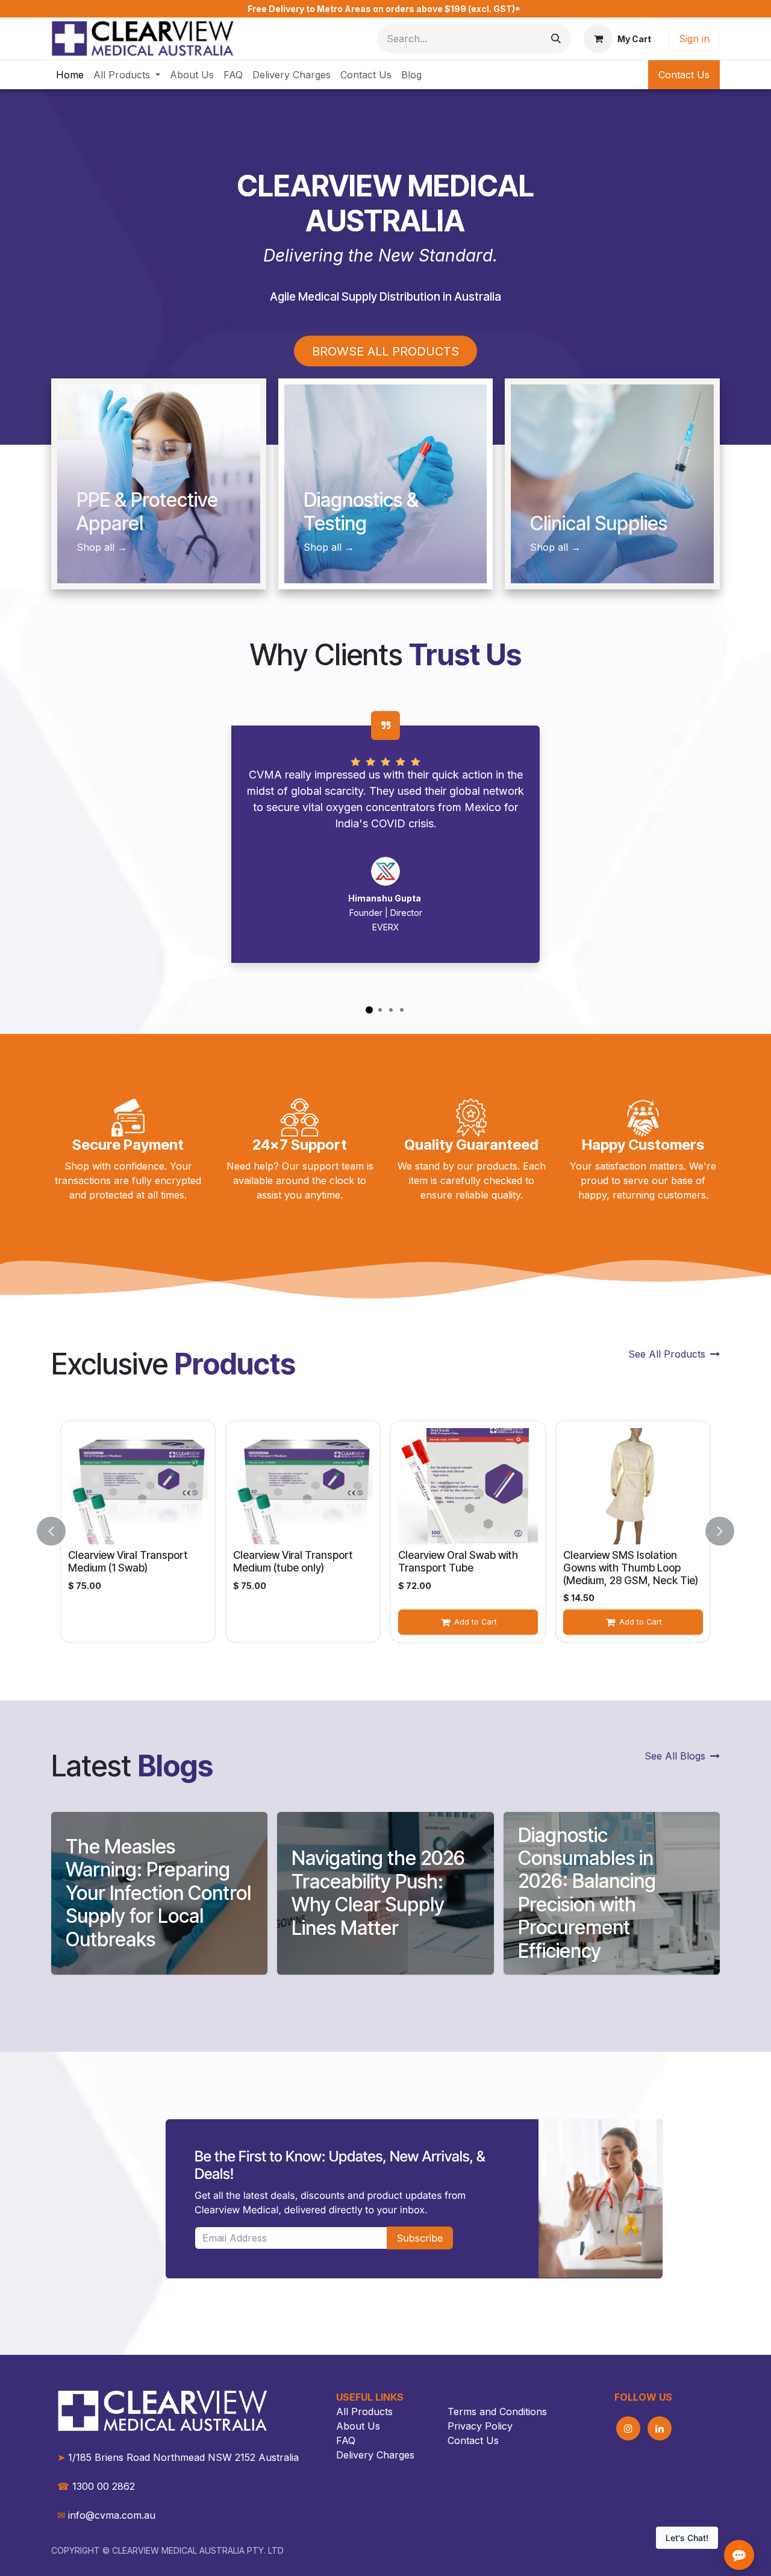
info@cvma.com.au (112, 2515)
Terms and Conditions (497, 2411)
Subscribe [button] (420, 2237)
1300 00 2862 (96, 2486)
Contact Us (684, 75)
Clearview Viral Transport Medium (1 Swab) (128, 1561)
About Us (358, 2426)
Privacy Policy (480, 2426)
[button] (58, 1531)
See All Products (667, 1354)
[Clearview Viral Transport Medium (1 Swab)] (138, 1486)
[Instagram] (628, 2428)
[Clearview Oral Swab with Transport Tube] (468, 1486)
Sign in (694, 39)
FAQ (346, 2440)
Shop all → (555, 547)
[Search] (556, 39)
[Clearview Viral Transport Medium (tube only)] (303, 1486)
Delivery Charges (375, 2455)
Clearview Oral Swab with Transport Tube (458, 1561)
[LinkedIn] (660, 2428)
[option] (385, 1531)
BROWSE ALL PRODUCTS (385, 351)
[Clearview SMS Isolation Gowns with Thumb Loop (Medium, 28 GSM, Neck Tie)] (633, 1486)
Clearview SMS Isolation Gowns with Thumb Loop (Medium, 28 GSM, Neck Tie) (631, 1567)
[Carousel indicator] (369, 1010)
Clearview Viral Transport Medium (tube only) (293, 1561)
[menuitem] (70, 75)
